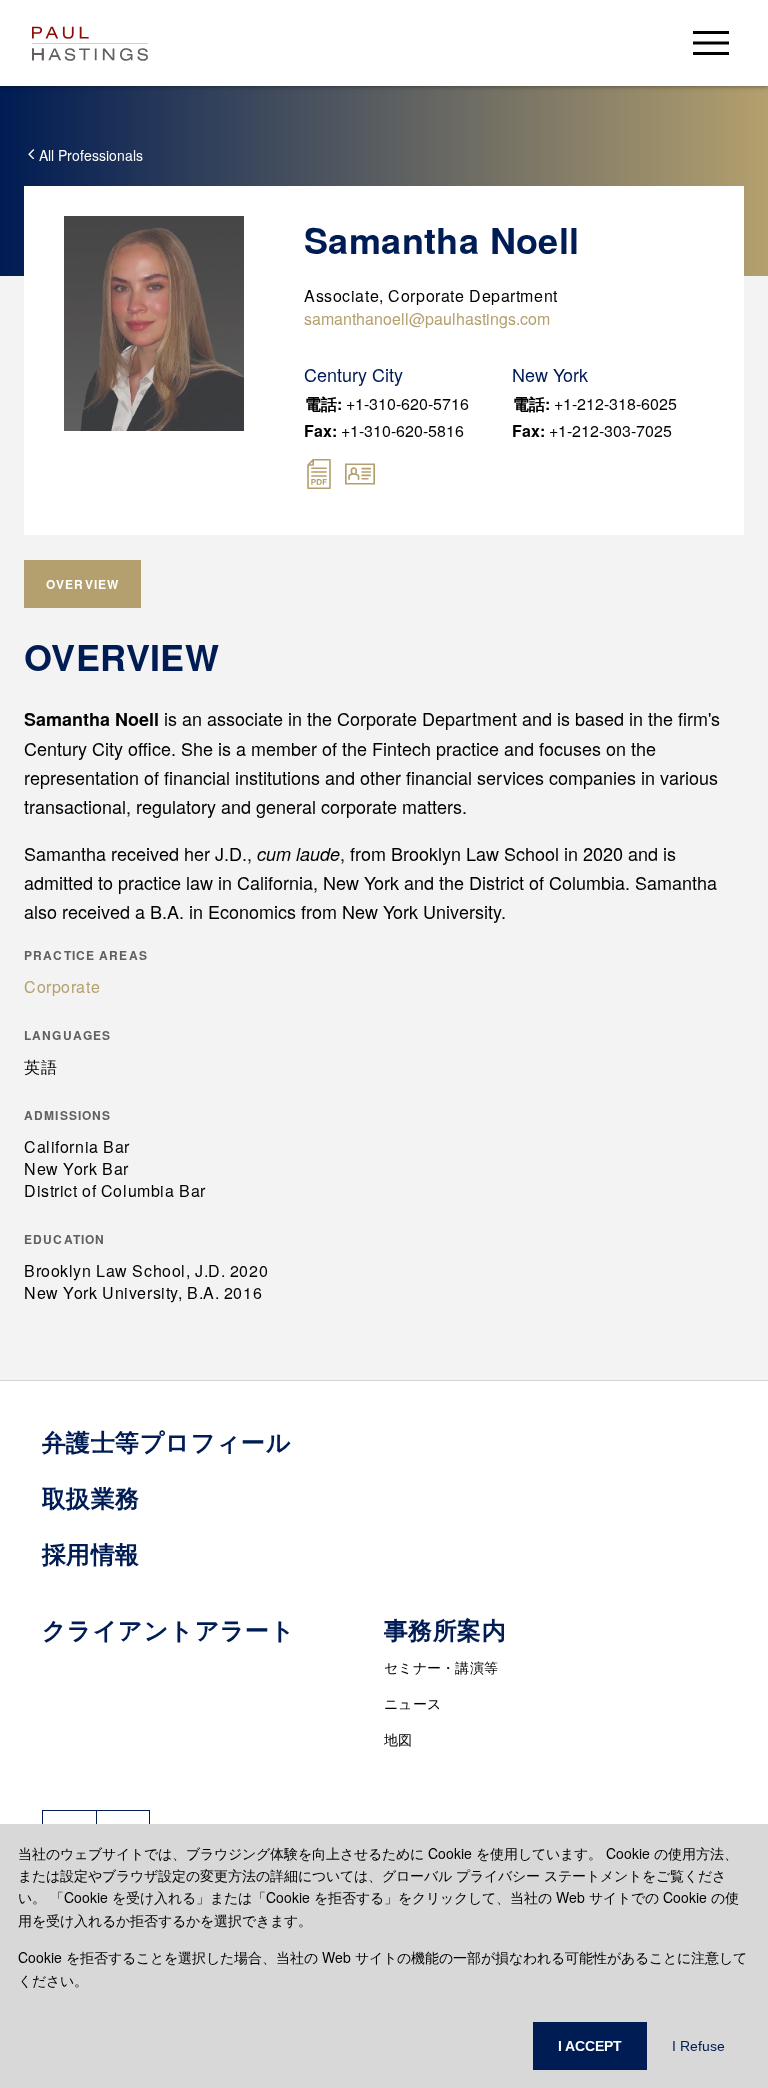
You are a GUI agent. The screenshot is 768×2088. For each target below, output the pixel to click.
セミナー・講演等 (441, 1667)
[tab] (82, 584)
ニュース (412, 1703)
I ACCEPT (590, 2046)
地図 (398, 1739)
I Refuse (698, 2046)
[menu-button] (711, 42)
